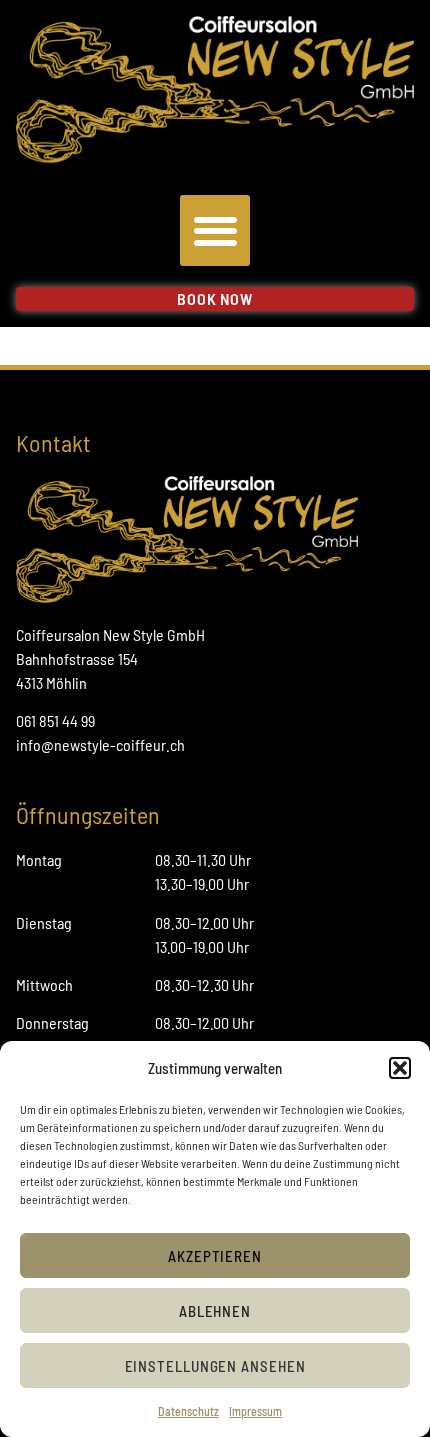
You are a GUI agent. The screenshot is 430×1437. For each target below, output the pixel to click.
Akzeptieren (215, 1256)
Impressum (255, 1411)
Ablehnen (215, 1311)
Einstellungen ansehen (215, 1366)
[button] (400, 1068)
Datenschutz (188, 1411)
